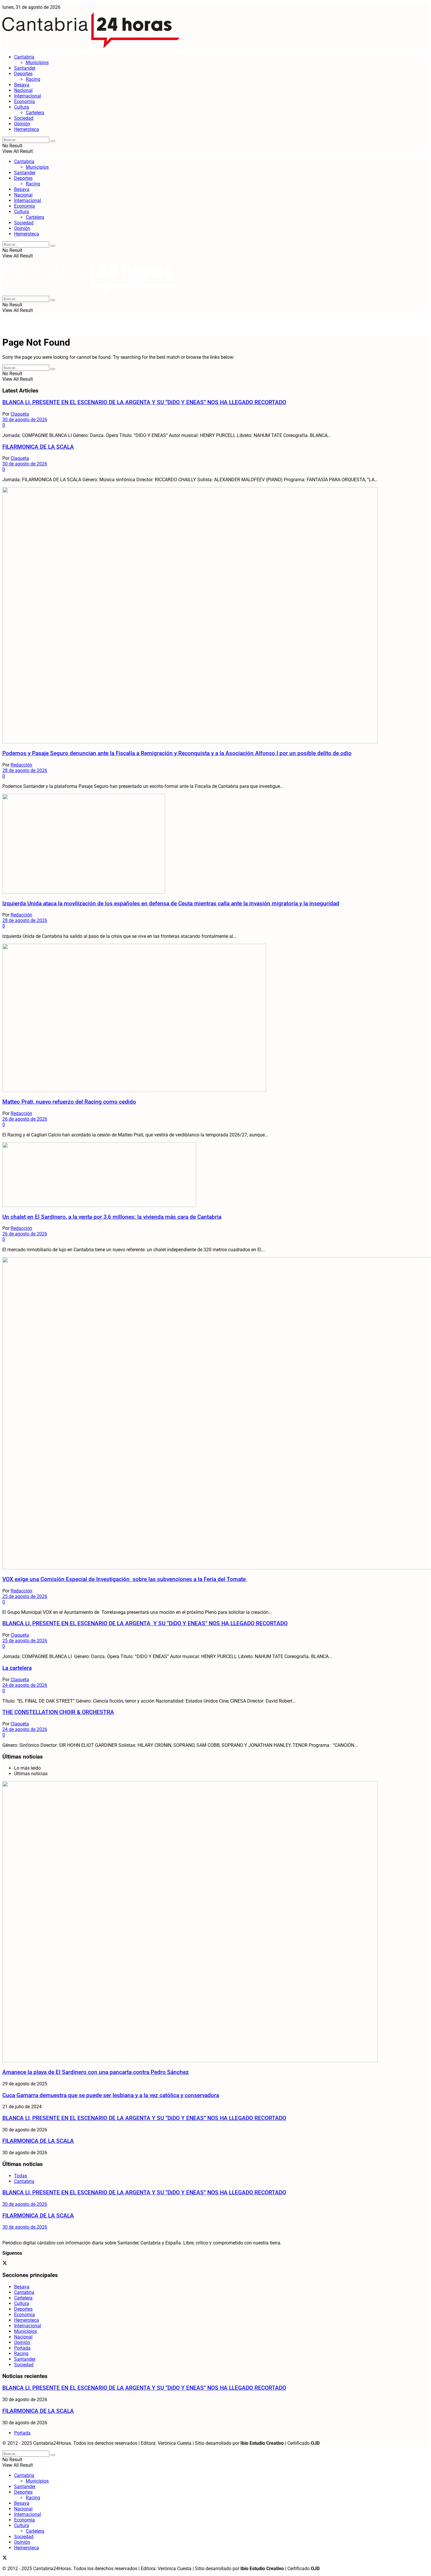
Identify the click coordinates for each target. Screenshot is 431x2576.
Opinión (22, 124)
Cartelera (35, 113)
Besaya (22, 85)
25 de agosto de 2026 (25, 1596)
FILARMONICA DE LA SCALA (38, 447)
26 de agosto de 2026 (25, 1119)
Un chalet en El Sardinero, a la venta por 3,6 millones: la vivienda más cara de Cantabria (112, 1217)
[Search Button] (53, 141)
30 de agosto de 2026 (25, 420)
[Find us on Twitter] (5, 2264)
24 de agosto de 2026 (25, 1685)
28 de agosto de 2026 (25, 770)
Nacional (23, 90)
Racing (33, 79)
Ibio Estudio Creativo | (263, 2443)
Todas (21, 2176)
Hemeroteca (27, 129)
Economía (24, 101)
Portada (22, 2348)
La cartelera (17, 1668)
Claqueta (20, 414)
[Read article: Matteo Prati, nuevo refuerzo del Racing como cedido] (215, 1018)
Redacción (21, 765)
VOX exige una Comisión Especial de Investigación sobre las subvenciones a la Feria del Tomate (125, 1579)
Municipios (37, 63)
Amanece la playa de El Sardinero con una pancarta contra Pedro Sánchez (96, 2072)
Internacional (28, 96)
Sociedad (24, 118)
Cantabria (24, 57)
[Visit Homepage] (91, 47)
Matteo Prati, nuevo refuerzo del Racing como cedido (69, 1102)
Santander (25, 68)
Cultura (22, 107)
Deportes (23, 74)
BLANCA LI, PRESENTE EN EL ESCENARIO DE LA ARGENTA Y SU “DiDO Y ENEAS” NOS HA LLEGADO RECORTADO (144, 402)
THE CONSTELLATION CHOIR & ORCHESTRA (58, 1712)
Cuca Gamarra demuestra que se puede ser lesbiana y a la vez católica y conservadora (111, 2095)
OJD (315, 2443)
